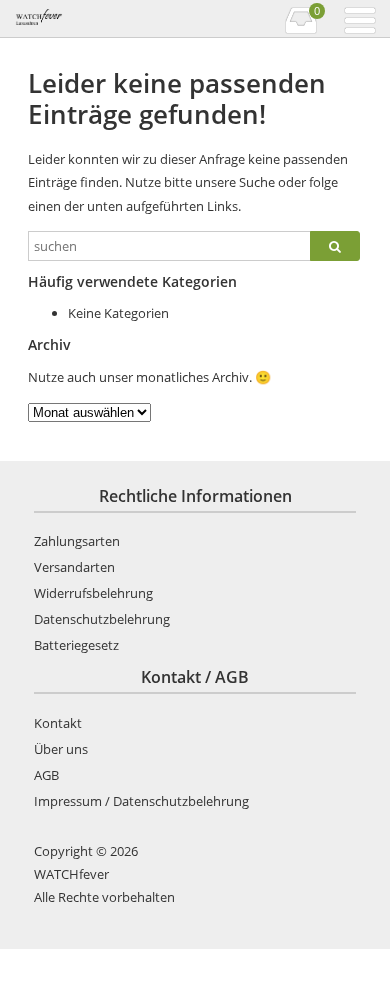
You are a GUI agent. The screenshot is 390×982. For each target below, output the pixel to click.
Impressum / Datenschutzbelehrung (141, 801)
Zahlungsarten (77, 541)
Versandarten (74, 567)
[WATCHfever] (103, 19)
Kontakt (58, 723)
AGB (46, 775)
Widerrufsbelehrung (93, 593)
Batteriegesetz (76, 645)
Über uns (61, 749)
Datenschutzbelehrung (102, 619)
